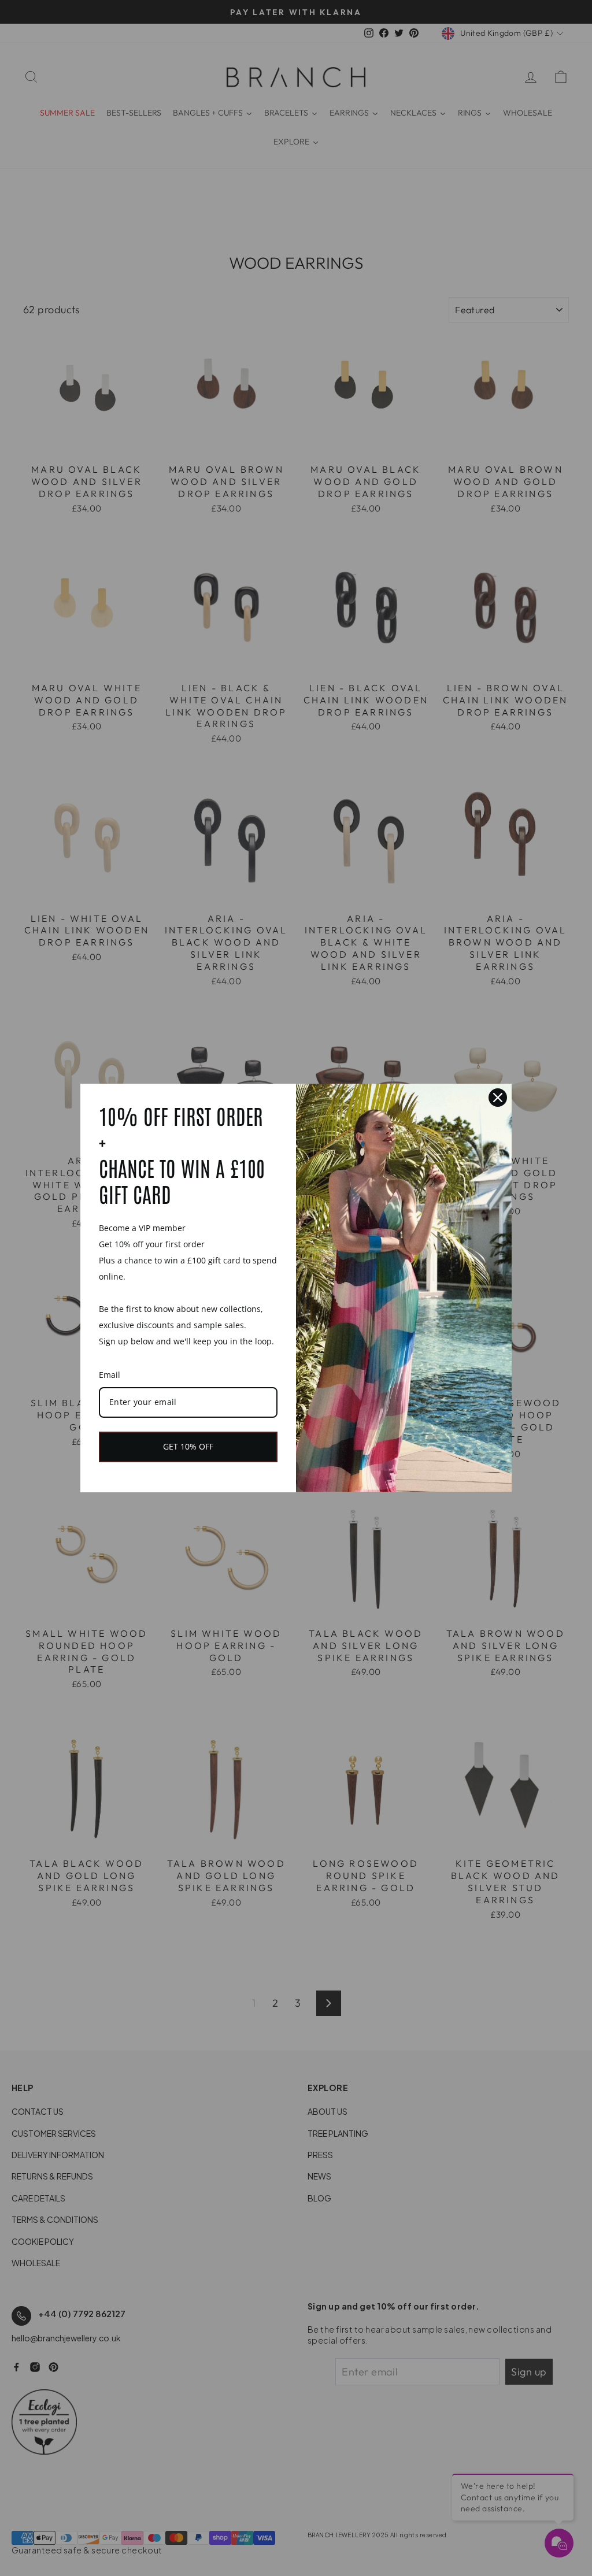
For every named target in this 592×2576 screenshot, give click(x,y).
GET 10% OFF (188, 1446)
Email (110, 1375)
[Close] (498, 1098)
